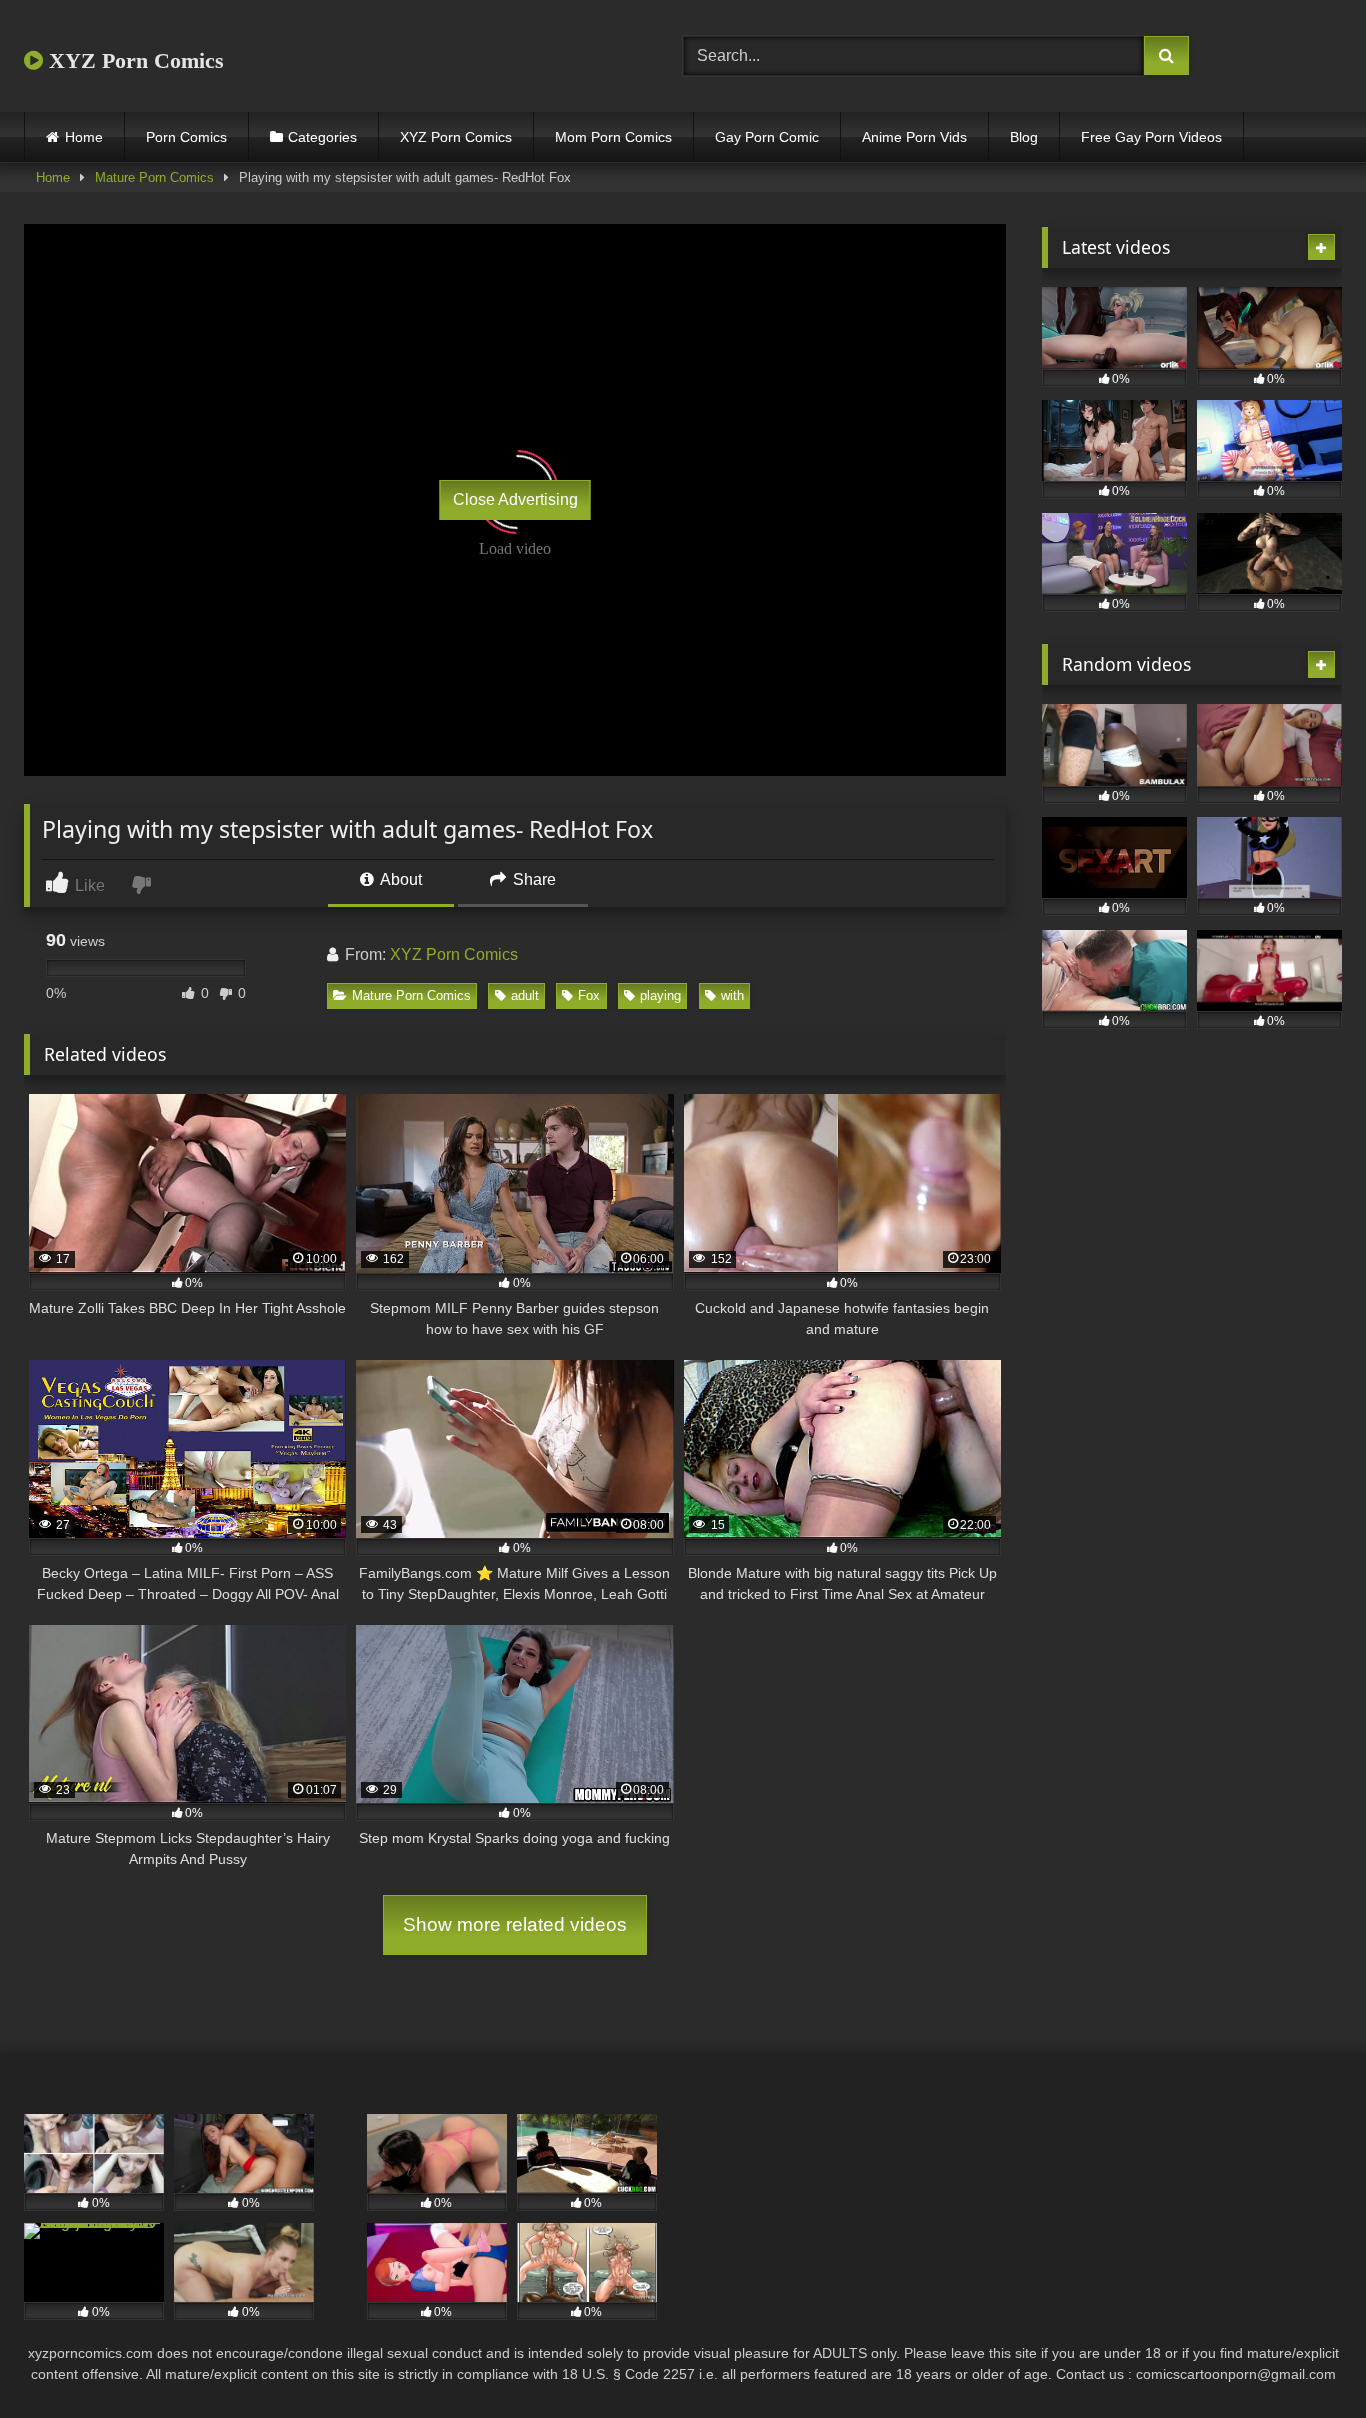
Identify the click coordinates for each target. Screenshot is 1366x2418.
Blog (1024, 137)
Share (532, 879)
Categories (322, 137)
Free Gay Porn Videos (1151, 137)
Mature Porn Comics (154, 177)
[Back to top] (1304, 2358)
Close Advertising (515, 499)
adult (525, 995)
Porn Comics (186, 137)
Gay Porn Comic (767, 137)
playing (660, 995)
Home (84, 137)
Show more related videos (515, 1924)
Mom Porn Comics (613, 137)
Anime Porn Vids (914, 137)
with (732, 995)
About (399, 879)
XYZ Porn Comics (133, 60)
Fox (589, 995)
